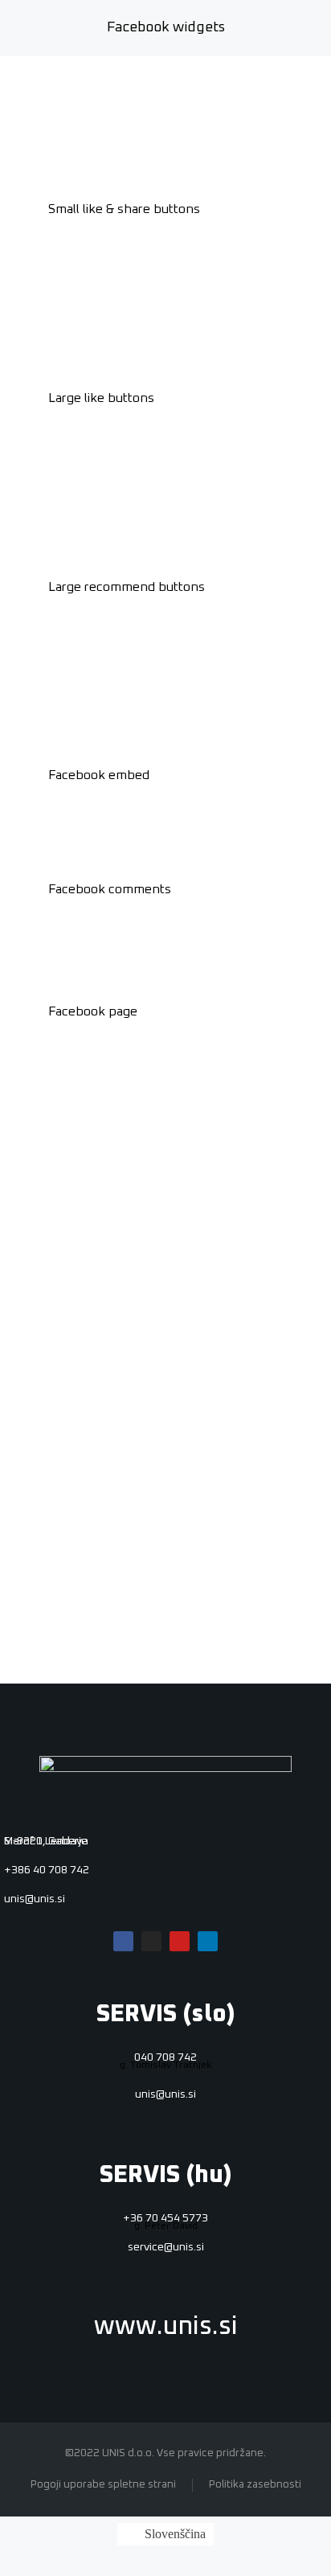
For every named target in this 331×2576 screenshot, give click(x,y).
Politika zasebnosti (255, 2485)
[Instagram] (151, 1941)
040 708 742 (165, 2057)
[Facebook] (123, 1941)
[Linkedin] (208, 1941)
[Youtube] (180, 1941)
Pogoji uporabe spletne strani (103, 2485)
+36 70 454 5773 (165, 2218)
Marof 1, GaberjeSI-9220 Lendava (46, 1841)
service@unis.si (166, 2247)
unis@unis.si (35, 1899)
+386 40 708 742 (47, 1870)
